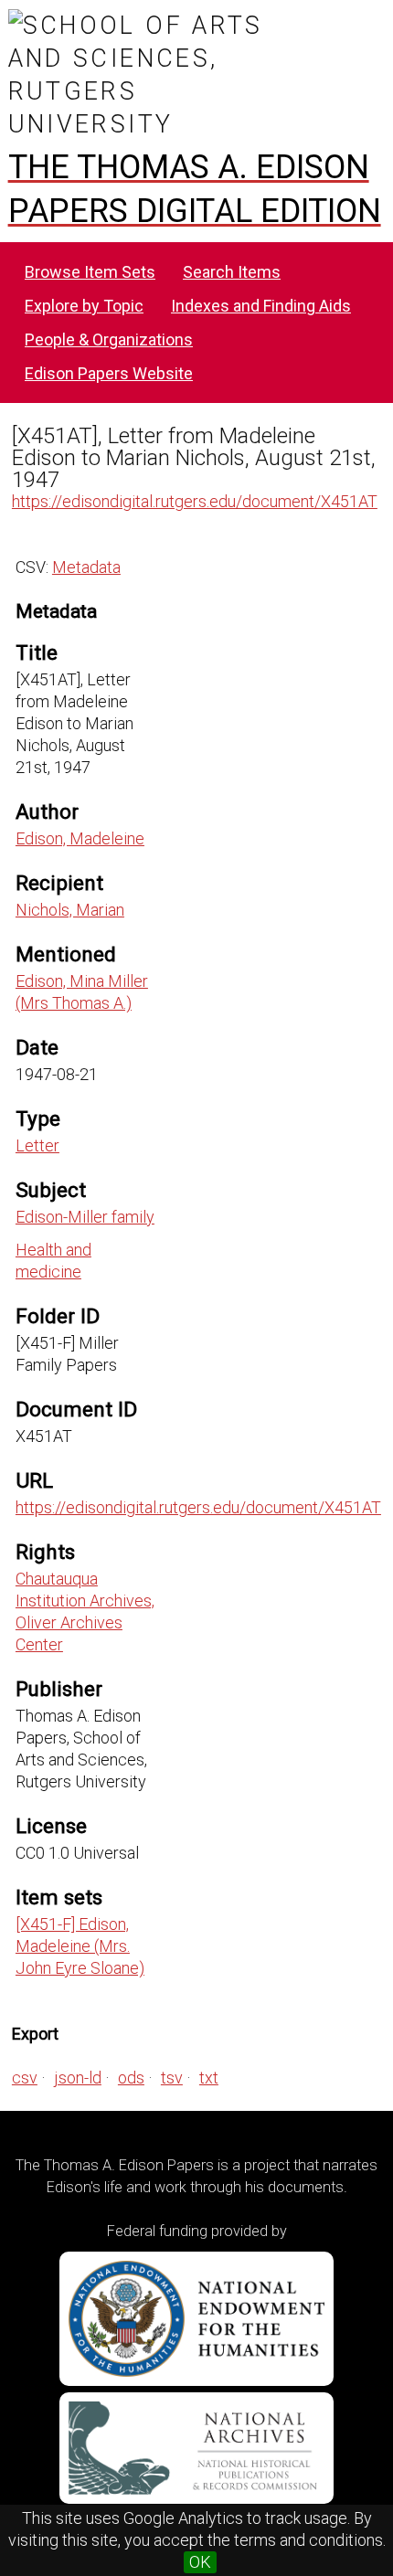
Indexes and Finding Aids (261, 306)
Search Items (232, 272)
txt (209, 2078)
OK (200, 2562)
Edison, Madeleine (80, 838)
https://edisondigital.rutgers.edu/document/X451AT (195, 501)
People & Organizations (109, 339)
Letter (37, 1145)
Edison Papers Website (109, 373)
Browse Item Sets (90, 272)
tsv (172, 2078)
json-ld (78, 2078)
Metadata (86, 567)
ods (131, 2078)
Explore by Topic (84, 306)
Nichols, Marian (70, 910)
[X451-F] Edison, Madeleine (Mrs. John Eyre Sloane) (80, 1946)
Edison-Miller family (85, 1217)
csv (25, 2078)
